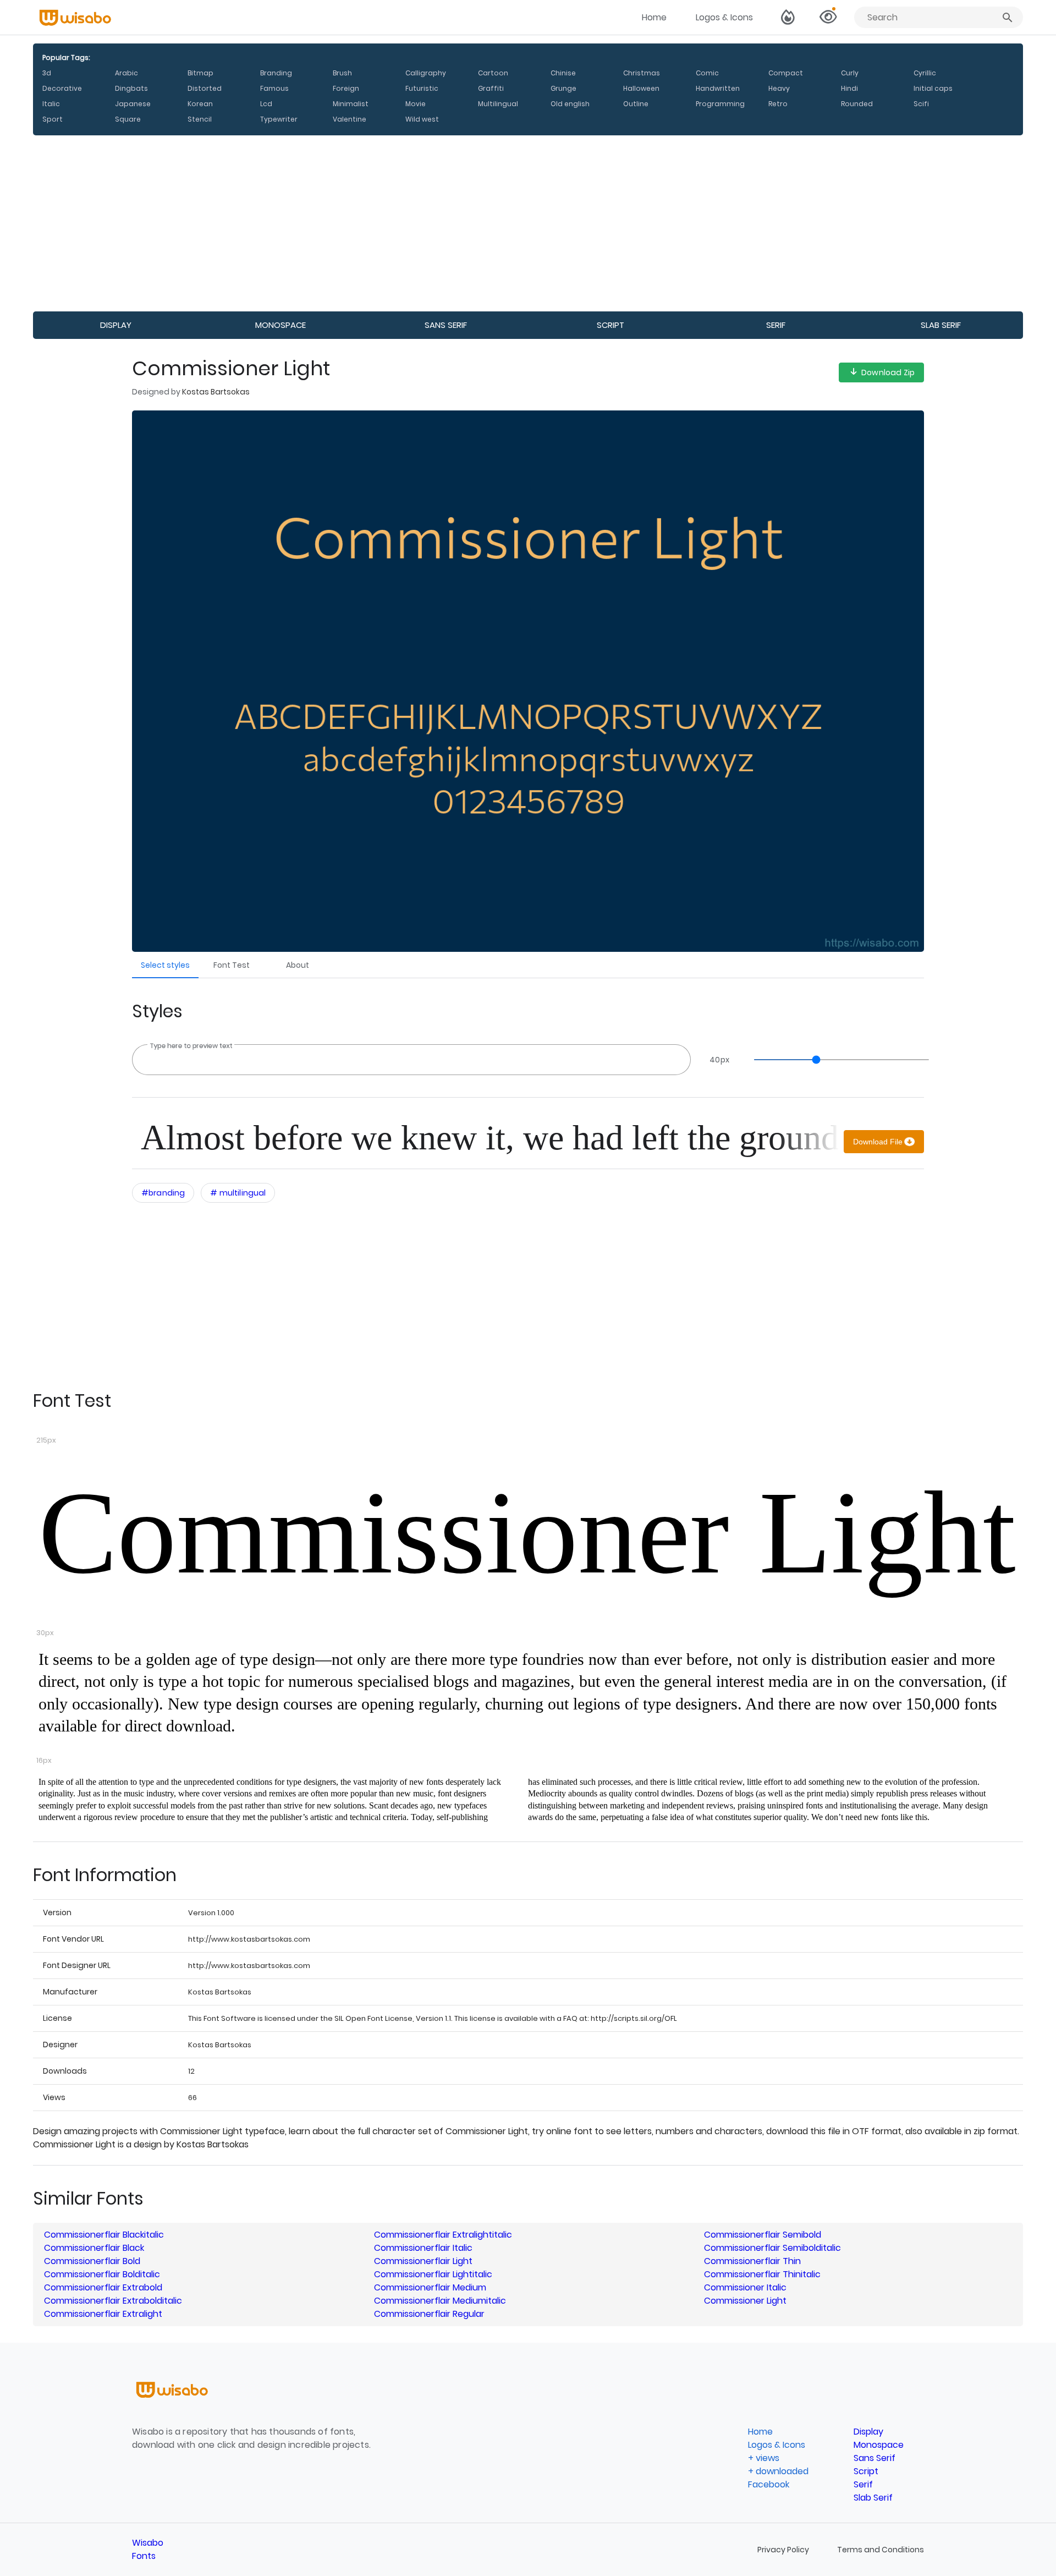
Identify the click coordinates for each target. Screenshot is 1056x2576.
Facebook (769, 2484)
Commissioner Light (527, 1533)
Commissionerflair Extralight (103, 2314)
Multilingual (498, 104)
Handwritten (718, 88)
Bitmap (200, 73)
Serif (776, 325)
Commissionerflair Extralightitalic (443, 2235)
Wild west (422, 119)
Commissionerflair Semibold (763, 2235)
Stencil (200, 119)
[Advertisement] (363, 223)
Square (128, 119)
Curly (850, 73)
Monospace (280, 325)
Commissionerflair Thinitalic (762, 2274)
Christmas (642, 73)
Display (116, 325)
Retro (778, 104)
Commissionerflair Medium (430, 2287)
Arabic (127, 73)
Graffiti (491, 88)
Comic (707, 73)
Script (610, 325)
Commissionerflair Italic (423, 2248)
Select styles (165, 965)
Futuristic (422, 88)
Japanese (133, 104)
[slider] (836, 1060)
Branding (276, 73)
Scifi (921, 104)
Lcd (266, 104)
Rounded (857, 104)
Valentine (350, 119)
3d (47, 73)
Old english (570, 104)
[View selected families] (828, 18)
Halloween (641, 88)
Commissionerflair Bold (92, 2261)
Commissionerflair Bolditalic (102, 2274)
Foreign (346, 88)
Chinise (563, 73)
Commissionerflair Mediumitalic (440, 2301)
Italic (51, 104)
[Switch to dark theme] (788, 18)
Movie (416, 104)
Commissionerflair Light (423, 2261)
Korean (200, 104)
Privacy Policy (784, 2550)
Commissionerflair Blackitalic (104, 2235)
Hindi (849, 88)
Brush (342, 73)
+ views (764, 2458)
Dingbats (131, 88)
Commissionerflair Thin (752, 2261)
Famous (274, 88)
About (298, 965)
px (719, 1060)
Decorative (62, 88)
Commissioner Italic (745, 2287)
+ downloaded (778, 2471)
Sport (53, 119)
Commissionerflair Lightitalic (433, 2274)
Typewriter (279, 119)
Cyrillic (925, 73)
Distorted (205, 88)
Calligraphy (426, 73)
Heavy (779, 88)
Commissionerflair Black (94, 2248)
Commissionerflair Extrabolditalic (113, 2301)
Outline (636, 104)
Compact (786, 73)
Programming (720, 104)
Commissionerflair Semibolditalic (772, 2248)
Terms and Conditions (881, 2550)
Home (654, 17)
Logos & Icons (724, 17)
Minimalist (351, 104)
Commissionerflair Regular (429, 2314)
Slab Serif (941, 325)
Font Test (232, 965)
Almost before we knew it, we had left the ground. (490, 1138)
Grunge (563, 88)
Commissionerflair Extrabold (103, 2287)
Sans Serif (446, 325)
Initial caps (933, 88)
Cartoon (493, 73)
